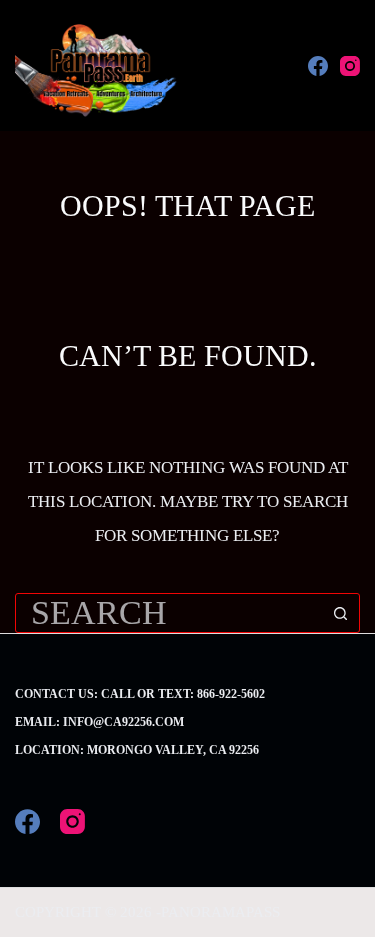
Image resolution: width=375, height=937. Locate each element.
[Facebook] (318, 66)
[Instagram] (350, 66)
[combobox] (168, 613)
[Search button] (340, 613)
